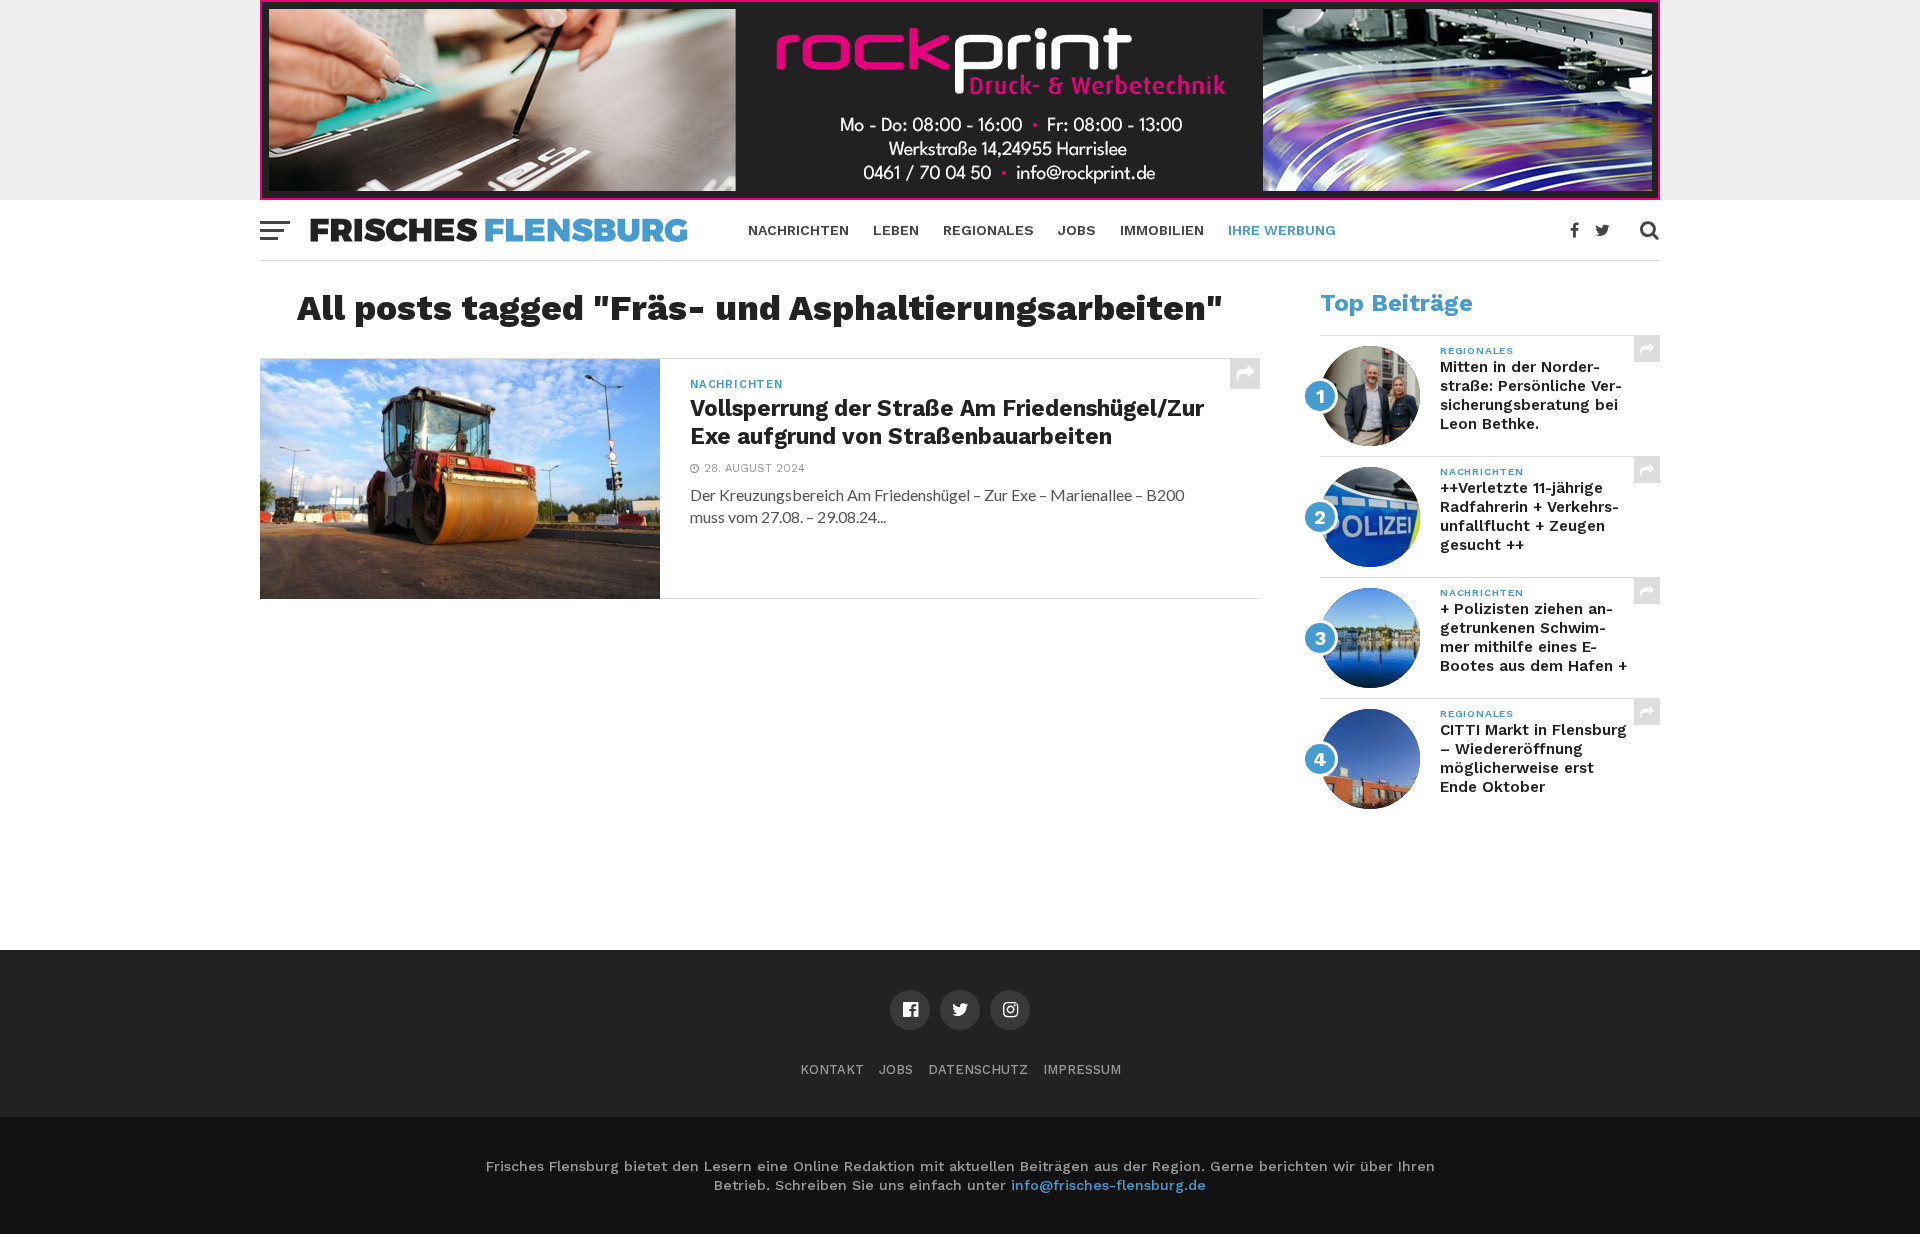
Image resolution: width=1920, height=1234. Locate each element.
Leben (896, 230)
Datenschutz (978, 1069)
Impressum (1082, 1069)
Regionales (988, 230)
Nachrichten (798, 230)
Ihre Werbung (1282, 230)
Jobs (1077, 230)
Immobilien (1162, 230)
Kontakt (832, 1069)
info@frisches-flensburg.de (1108, 1185)
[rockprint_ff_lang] (960, 193)
